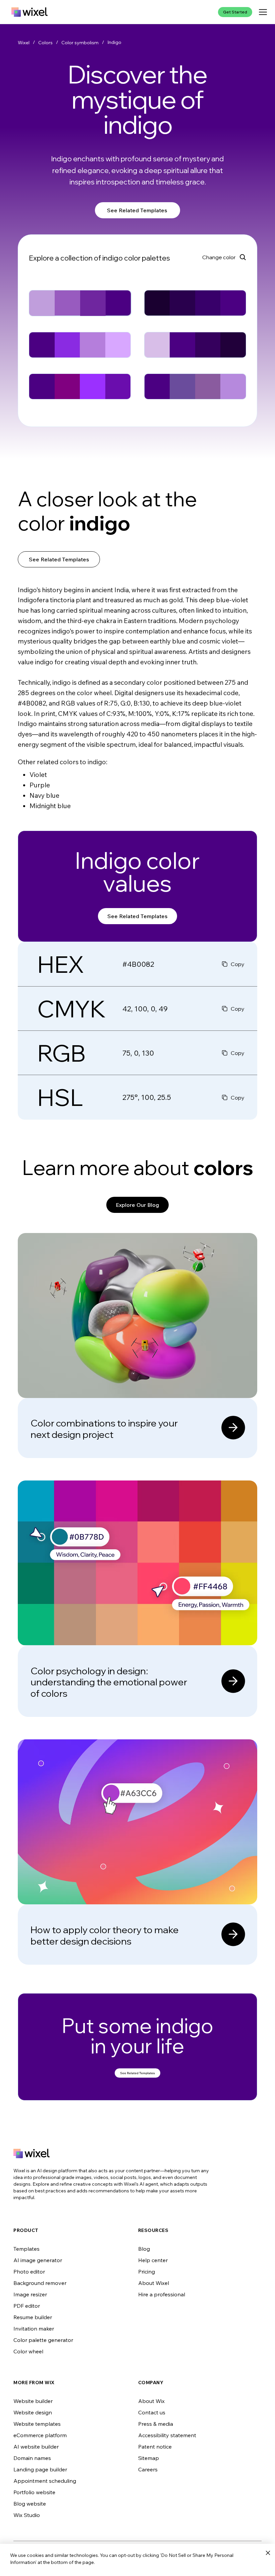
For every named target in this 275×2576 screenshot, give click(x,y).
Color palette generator (43, 2340)
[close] (268, 2553)
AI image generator (38, 2260)
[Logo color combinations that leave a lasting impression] (137, 1346)
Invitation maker (34, 2329)
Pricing (147, 2272)
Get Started (235, 12)
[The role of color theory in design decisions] (137, 1852)
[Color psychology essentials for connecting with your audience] (137, 1599)
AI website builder (36, 2447)
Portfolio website (34, 2492)
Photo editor (29, 2272)
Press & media (156, 2424)
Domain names (32, 2458)
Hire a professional (162, 2294)
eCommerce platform (40, 2435)
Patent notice (155, 2447)
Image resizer (30, 2294)
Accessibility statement (167, 2435)
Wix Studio (27, 2515)
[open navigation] (263, 12)
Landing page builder (40, 2469)
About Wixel (154, 2283)
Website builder (33, 2401)
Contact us (152, 2412)
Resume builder (33, 2317)
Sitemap (149, 2458)
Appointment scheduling (45, 2481)
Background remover (40, 2283)
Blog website (30, 2504)
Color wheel (28, 2351)
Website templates (37, 2424)
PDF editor (27, 2306)
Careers (148, 2469)
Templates (26, 2249)
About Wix (151, 2401)
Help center (153, 2260)
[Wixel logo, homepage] (30, 12)
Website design (33, 2412)
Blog (144, 2249)
